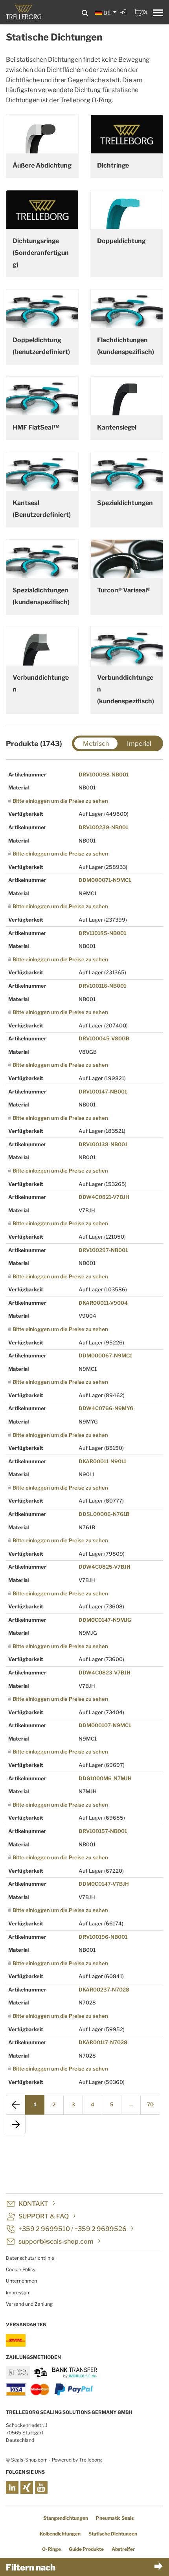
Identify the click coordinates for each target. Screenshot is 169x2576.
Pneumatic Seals (115, 2518)
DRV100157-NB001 (103, 1831)
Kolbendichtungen (60, 2534)
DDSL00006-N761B (104, 1514)
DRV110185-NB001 (102, 933)
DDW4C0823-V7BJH (105, 1672)
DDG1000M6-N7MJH (105, 1778)
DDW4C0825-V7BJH (105, 1567)
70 (150, 2104)
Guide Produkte (86, 2549)
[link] (124, 18)
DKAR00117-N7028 (103, 2042)
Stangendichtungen (66, 2518)
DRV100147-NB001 (103, 1092)
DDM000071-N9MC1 (105, 880)
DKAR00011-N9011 (102, 1461)
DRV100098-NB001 (104, 774)
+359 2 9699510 (44, 2229)
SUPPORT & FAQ (44, 2216)
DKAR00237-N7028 (104, 1990)
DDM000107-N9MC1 (105, 1725)
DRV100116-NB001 (102, 986)
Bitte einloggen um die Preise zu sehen (60, 801)
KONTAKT (33, 2204)
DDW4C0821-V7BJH (104, 1197)
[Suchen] (85, 13)
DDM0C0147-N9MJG (105, 1620)
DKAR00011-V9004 (103, 1303)
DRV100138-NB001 (103, 1144)
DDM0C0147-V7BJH (104, 1884)
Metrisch (96, 744)
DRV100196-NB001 (103, 1937)
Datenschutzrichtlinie (30, 2258)
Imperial (139, 744)
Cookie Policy (21, 2269)
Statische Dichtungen (113, 2534)
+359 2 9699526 (100, 2229)
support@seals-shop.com (56, 2241)
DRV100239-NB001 (103, 827)
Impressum (18, 2293)
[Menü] (158, 14)
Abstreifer (123, 2549)
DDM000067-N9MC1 (105, 1355)
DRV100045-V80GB (104, 1038)
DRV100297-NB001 (103, 1250)
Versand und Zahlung (29, 2304)
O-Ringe (51, 2549)
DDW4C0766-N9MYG (106, 1408)
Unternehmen (21, 2281)
